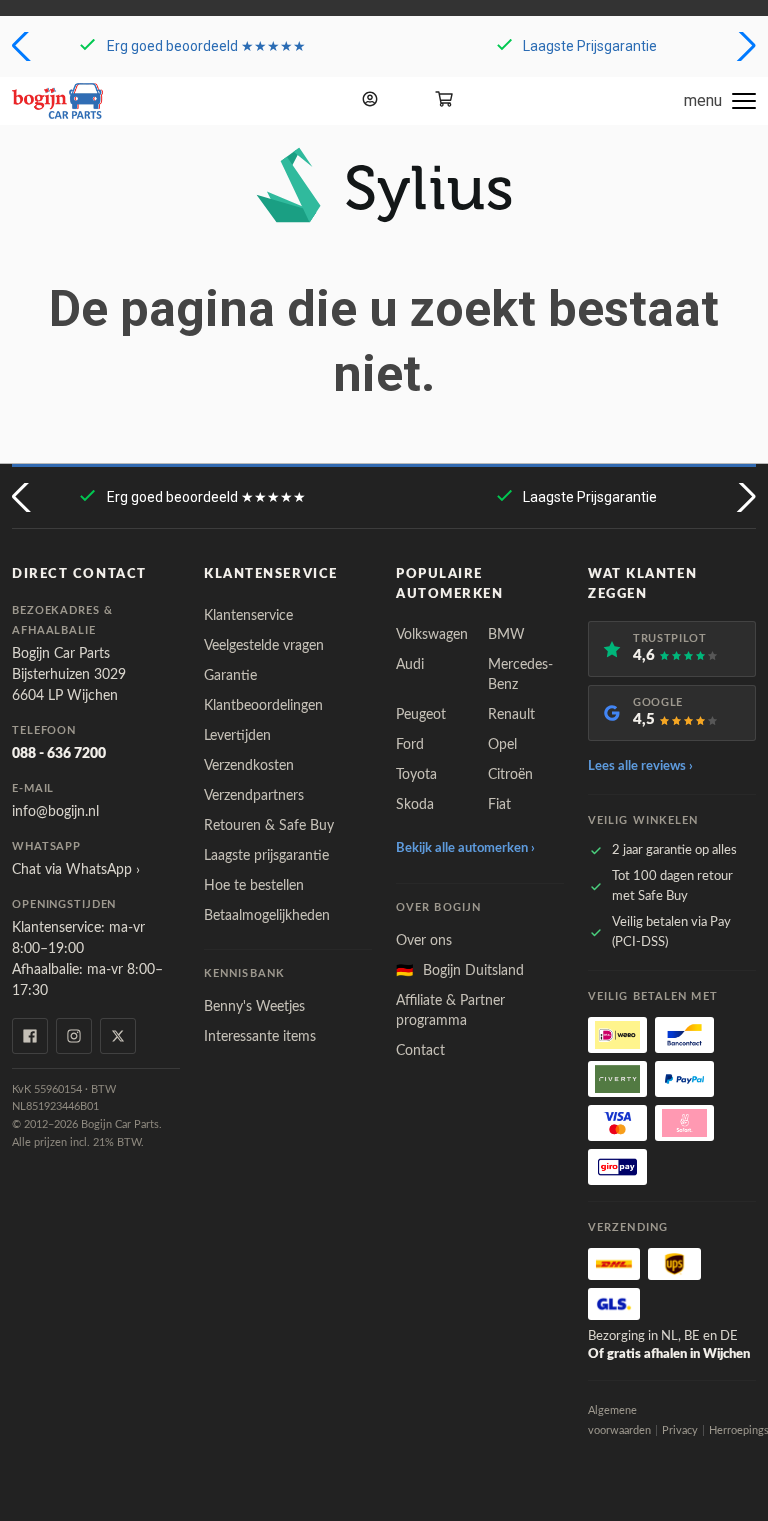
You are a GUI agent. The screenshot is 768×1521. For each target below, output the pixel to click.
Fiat (499, 805)
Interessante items (260, 1037)
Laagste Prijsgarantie (590, 46)
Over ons (424, 941)
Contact (420, 1051)
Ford (410, 745)
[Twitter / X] (118, 1036)
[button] (23, 46)
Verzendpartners (254, 796)
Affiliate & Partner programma (450, 1011)
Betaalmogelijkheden (267, 916)
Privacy (680, 1430)
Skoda (415, 805)
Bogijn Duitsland (460, 971)
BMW (506, 635)
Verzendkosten (249, 766)
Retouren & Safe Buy (269, 826)
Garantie (230, 676)
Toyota (416, 775)
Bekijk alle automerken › (465, 848)
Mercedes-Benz (520, 675)
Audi (410, 665)
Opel (502, 745)
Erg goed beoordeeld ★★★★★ (206, 46)
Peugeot (421, 715)
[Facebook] (30, 1036)
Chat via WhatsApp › (76, 870)
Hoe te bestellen (254, 886)
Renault (511, 715)
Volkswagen (432, 635)
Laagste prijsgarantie (266, 856)
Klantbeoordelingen (263, 706)
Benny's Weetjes (254, 1007)
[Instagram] (74, 1036)
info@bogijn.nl (55, 812)
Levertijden (237, 736)
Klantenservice (248, 616)
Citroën (510, 775)
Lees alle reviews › (640, 766)
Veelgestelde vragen (264, 646)
